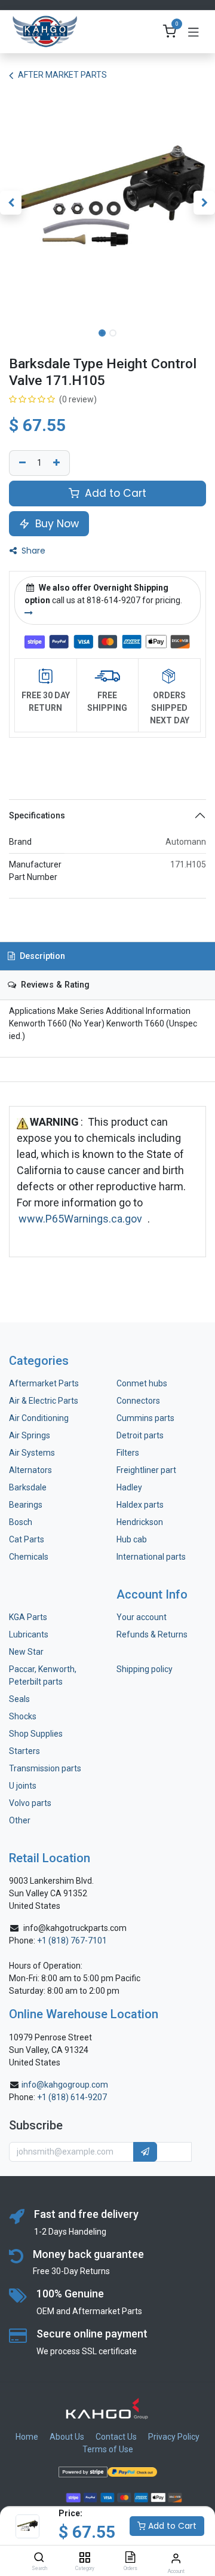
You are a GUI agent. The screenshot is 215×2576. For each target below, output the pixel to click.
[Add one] (58, 463)
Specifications (37, 815)
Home (27, 2437)
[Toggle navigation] (193, 32)
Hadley (129, 1487)
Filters (128, 1453)
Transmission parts (45, 1768)
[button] (11, 203)
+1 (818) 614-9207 (72, 2097)
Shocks (23, 1716)
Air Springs (30, 1435)
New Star (26, 1652)
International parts (151, 1557)
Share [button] (32, 551)
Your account (142, 1617)
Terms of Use (108, 2449)
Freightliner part (146, 1470)
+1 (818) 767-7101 (72, 1941)
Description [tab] (41, 956)
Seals (19, 1699)
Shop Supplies (36, 1734)
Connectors (139, 1401)
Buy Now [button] (56, 524)
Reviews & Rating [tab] (54, 985)
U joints (24, 1786)
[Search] (39, 2558)
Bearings (26, 1505)
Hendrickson (140, 1522)
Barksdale (28, 1487)
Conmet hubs (142, 1383)
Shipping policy (145, 1669)
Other (20, 1820)
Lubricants (29, 1634)
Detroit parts (140, 1435)
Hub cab (132, 1539)
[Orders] (130, 2558)
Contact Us (116, 2437)
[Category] (85, 2558)
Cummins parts (145, 1418)
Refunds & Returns (152, 1634)
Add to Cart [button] (114, 493)
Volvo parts (30, 1803)
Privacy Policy (174, 2437)
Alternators (30, 1470)
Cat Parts (27, 1539)
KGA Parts (28, 1617)
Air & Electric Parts (44, 1401)
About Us (67, 2437)
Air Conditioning (39, 1418)
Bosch (21, 1522)
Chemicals (29, 1557)
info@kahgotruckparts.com (75, 1928)
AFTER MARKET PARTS (62, 75)
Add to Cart (171, 2526)
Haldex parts (140, 1505)
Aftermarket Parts (44, 1383)
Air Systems (32, 1453)
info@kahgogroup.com (65, 2085)
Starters (24, 1751)
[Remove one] (21, 463)
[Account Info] (176, 2558)
